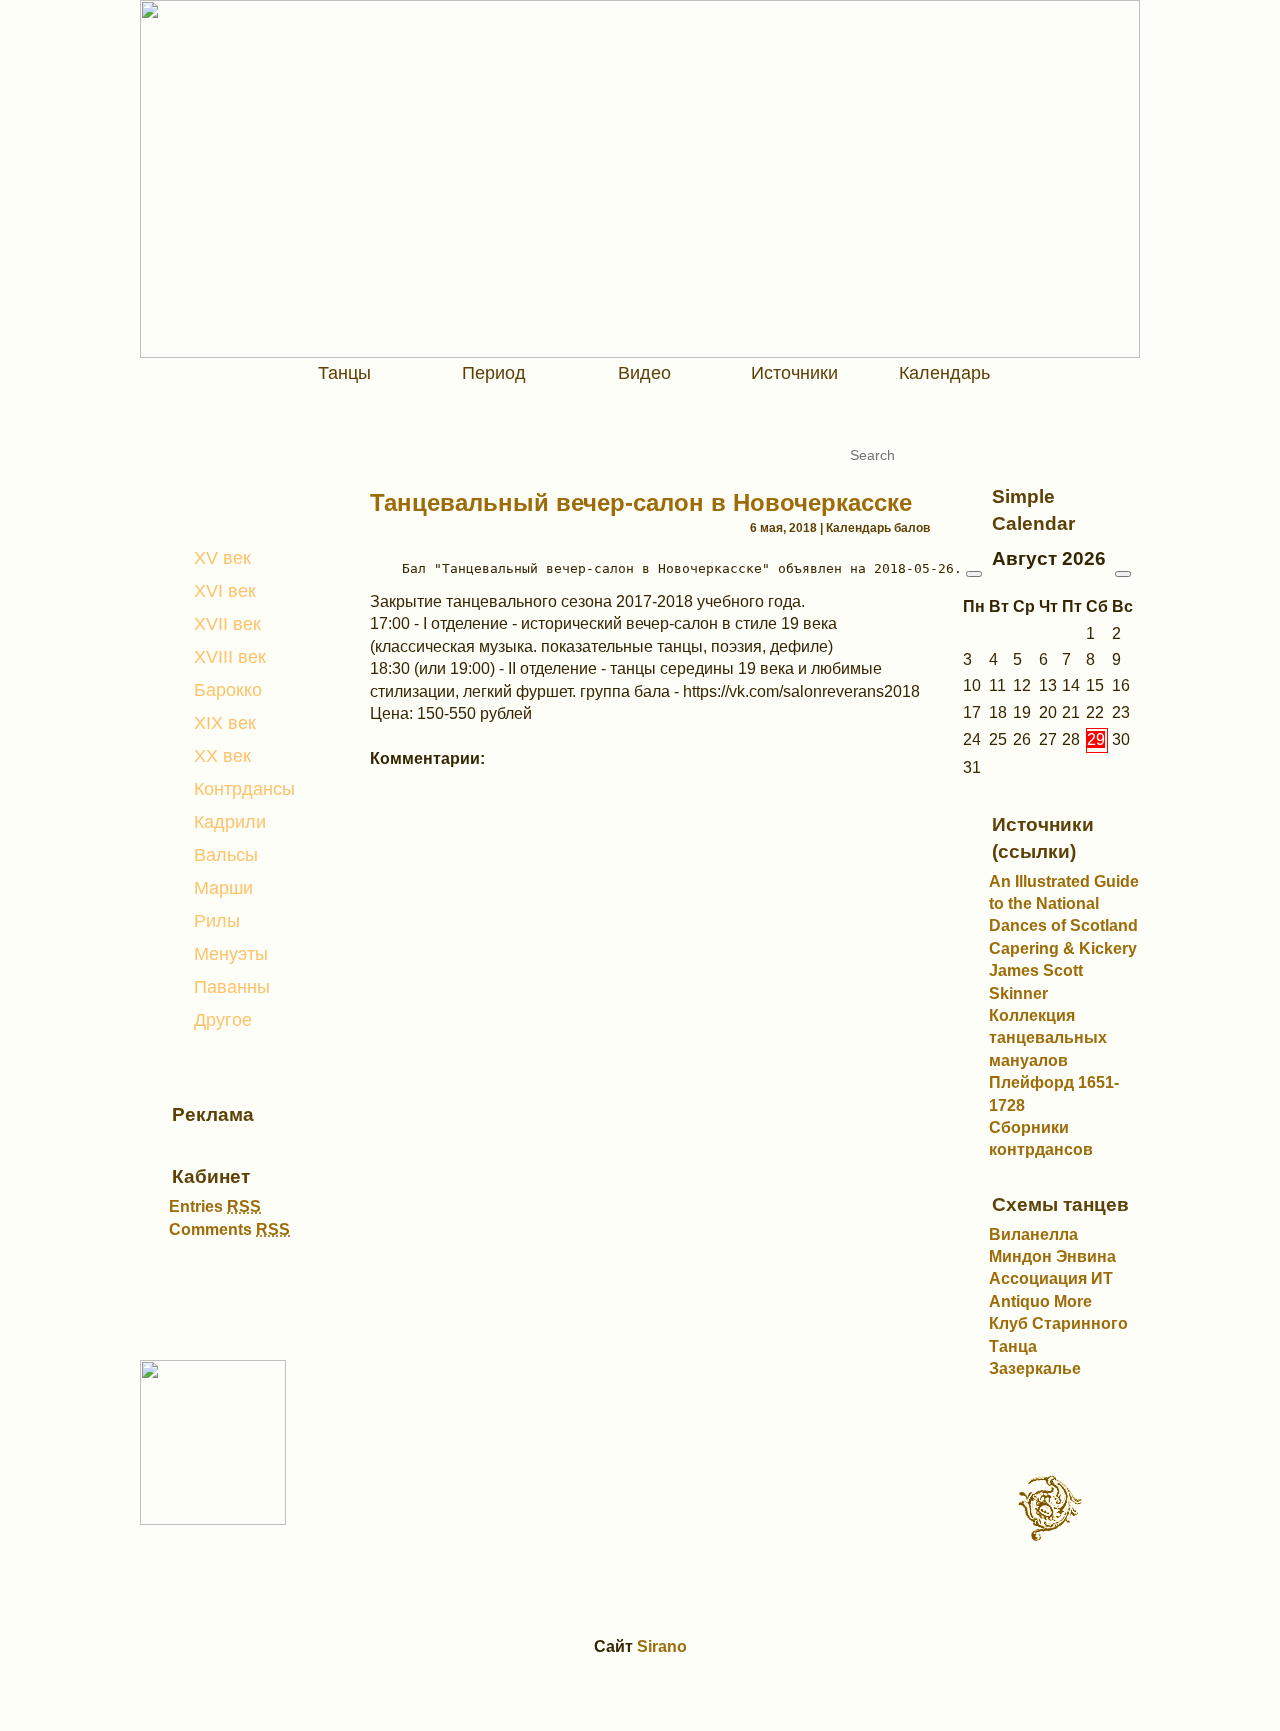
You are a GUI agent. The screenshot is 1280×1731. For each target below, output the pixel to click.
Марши (223, 888)
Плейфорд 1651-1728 (1054, 1093)
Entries (215, 1206)
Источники (794, 373)
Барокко (228, 690)
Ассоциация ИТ (1051, 1278)
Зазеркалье (1035, 1368)
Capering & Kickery (1063, 948)
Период (494, 373)
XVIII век (230, 657)
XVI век (225, 591)
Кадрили (230, 822)
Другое (223, 1020)
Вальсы (226, 855)
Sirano (662, 1646)
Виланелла (1033, 1234)
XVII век (227, 624)
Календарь (944, 373)
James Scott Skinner (1036, 981)
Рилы (217, 921)
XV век (222, 558)
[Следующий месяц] (1123, 574)
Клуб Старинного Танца (1058, 1334)
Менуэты (231, 954)
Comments (229, 1229)
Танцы (344, 373)
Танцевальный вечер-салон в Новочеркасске (641, 502)
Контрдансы (244, 789)
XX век (222, 756)
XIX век (225, 723)
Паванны (232, 987)
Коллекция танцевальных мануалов (1048, 1038)
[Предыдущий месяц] (974, 574)
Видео (644, 373)
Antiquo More (1040, 1301)
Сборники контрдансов (1041, 1138)
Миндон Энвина (1052, 1256)
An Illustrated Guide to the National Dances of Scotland (1064, 904)
